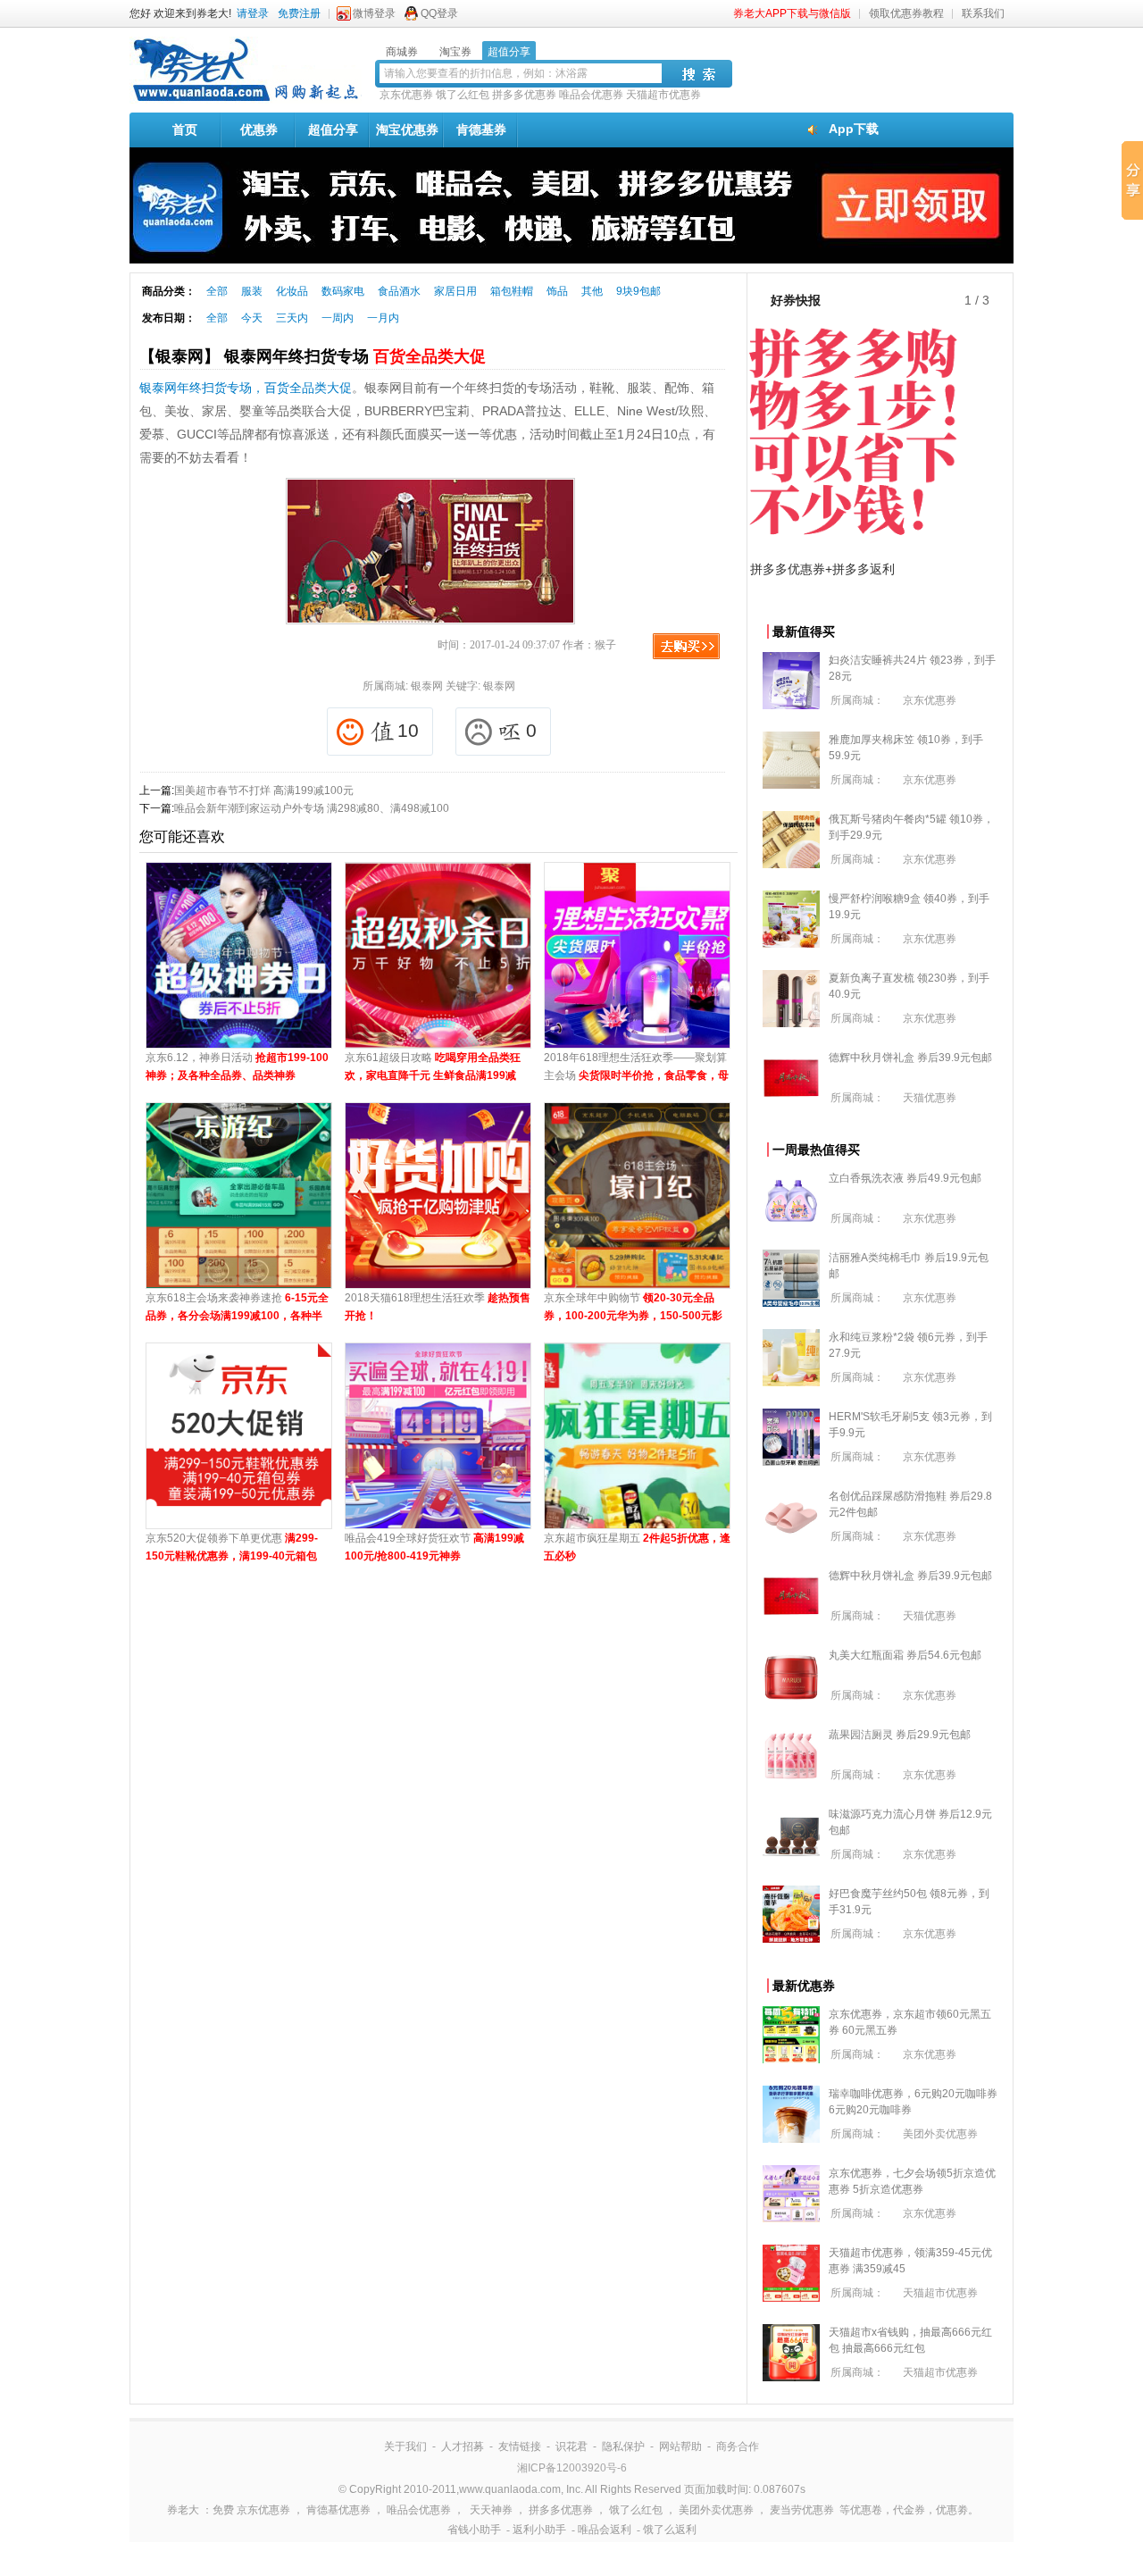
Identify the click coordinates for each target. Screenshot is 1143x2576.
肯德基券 (481, 130)
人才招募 (463, 2446)
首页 (185, 130)
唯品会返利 (605, 2530)
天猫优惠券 (930, 1098)
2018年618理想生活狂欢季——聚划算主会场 (636, 1068)
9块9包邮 (638, 291)
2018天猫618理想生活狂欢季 (438, 1307)
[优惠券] (246, 100)
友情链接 (520, 2446)
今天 (252, 318)
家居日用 (455, 291)
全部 (217, 291)
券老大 (183, 2510)
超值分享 (333, 130)
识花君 (571, 2446)
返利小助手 (539, 2530)
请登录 (253, 13)
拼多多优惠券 (524, 95)
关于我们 (405, 2446)
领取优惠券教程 (906, 13)
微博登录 (374, 13)
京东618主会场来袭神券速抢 (237, 1308)
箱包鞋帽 (512, 291)
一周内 (338, 318)
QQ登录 (439, 13)
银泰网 (427, 686)
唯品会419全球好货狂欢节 (434, 1547)
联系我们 (983, 13)
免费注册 (299, 13)
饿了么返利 (670, 2530)
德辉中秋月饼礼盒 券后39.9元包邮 (910, 1058)
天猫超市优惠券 (663, 95)
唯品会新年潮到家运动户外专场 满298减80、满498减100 (312, 808)
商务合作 (738, 2446)
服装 (252, 291)
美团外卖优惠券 (940, 2134)
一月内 (383, 318)
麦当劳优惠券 (802, 2510)
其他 (592, 291)
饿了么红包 (463, 95)
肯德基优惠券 (338, 2510)
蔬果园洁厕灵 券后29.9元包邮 (900, 1735)
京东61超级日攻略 (433, 1068)
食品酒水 (399, 291)
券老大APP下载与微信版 (792, 13)
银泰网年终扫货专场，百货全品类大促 (246, 388)
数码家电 (343, 291)
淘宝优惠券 (407, 130)
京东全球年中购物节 (633, 1308)
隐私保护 (623, 2446)
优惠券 (259, 130)
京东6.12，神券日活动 (237, 1066)
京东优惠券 (406, 95)
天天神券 (491, 2510)
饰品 (557, 291)
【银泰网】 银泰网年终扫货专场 (313, 356)
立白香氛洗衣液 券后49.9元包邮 (905, 1178)
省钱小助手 (474, 2530)
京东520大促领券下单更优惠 (232, 1548)
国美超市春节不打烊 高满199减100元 (264, 790)
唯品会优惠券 (591, 95)
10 (408, 730)
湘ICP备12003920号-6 (572, 2468)
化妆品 (292, 291)
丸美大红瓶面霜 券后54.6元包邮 (905, 1655)
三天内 (292, 318)
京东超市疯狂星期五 (637, 1547)
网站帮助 (680, 2446)
